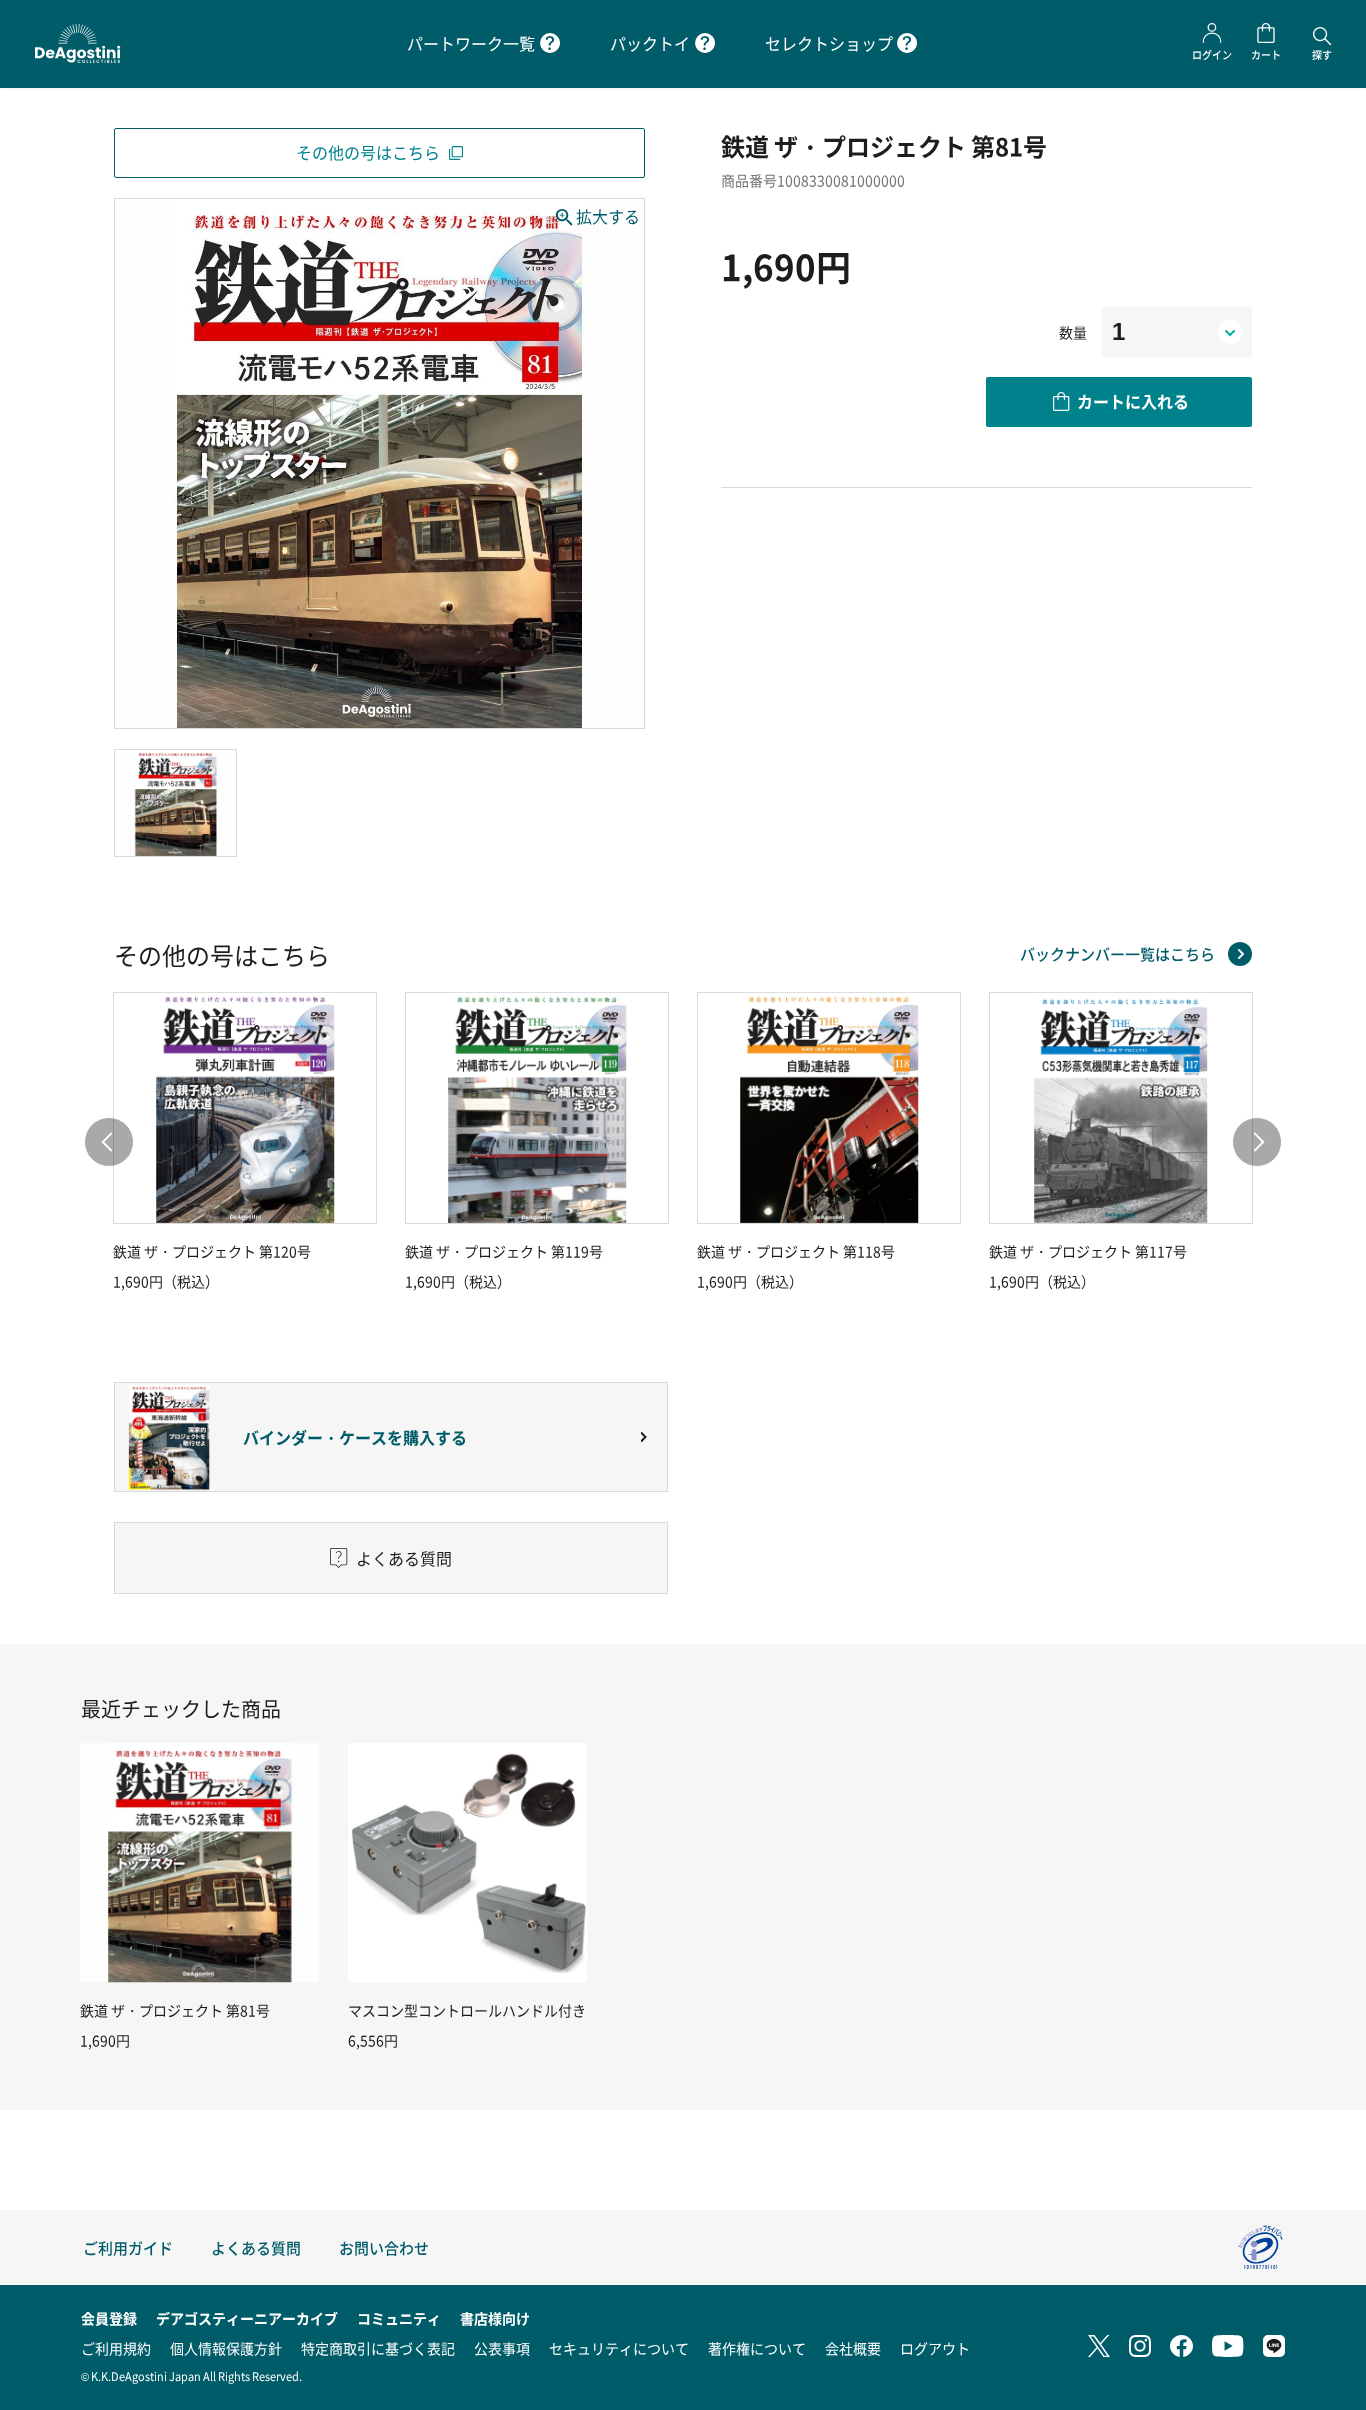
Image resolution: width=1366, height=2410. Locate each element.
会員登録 (109, 2318)
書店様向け (495, 2318)
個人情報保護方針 (226, 2348)
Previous (109, 1142)
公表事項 (502, 2348)
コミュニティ (399, 2318)
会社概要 (853, 2348)
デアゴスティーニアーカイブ (247, 2318)
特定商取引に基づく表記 (378, 2348)
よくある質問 (256, 2247)
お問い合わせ (384, 2247)
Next (1257, 1142)
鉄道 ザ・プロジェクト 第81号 (175, 2010)
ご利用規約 (116, 2348)
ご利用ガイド (128, 2247)
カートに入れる (1133, 401)
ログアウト (935, 2348)
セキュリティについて (619, 2348)
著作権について (757, 2348)
